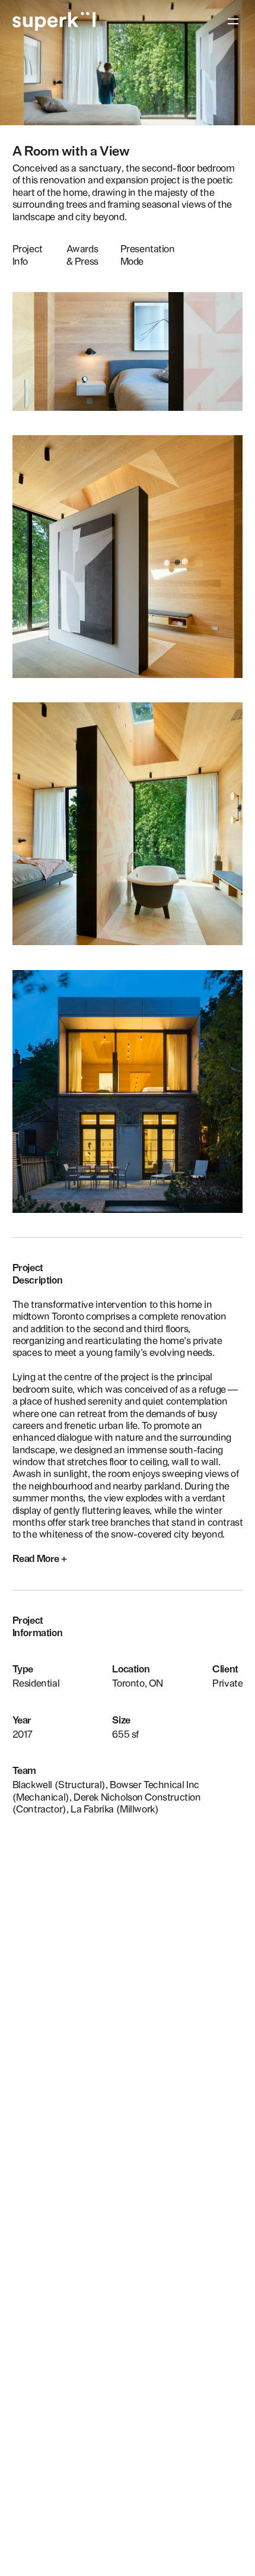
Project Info (28, 255)
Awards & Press (82, 255)
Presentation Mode (148, 255)
